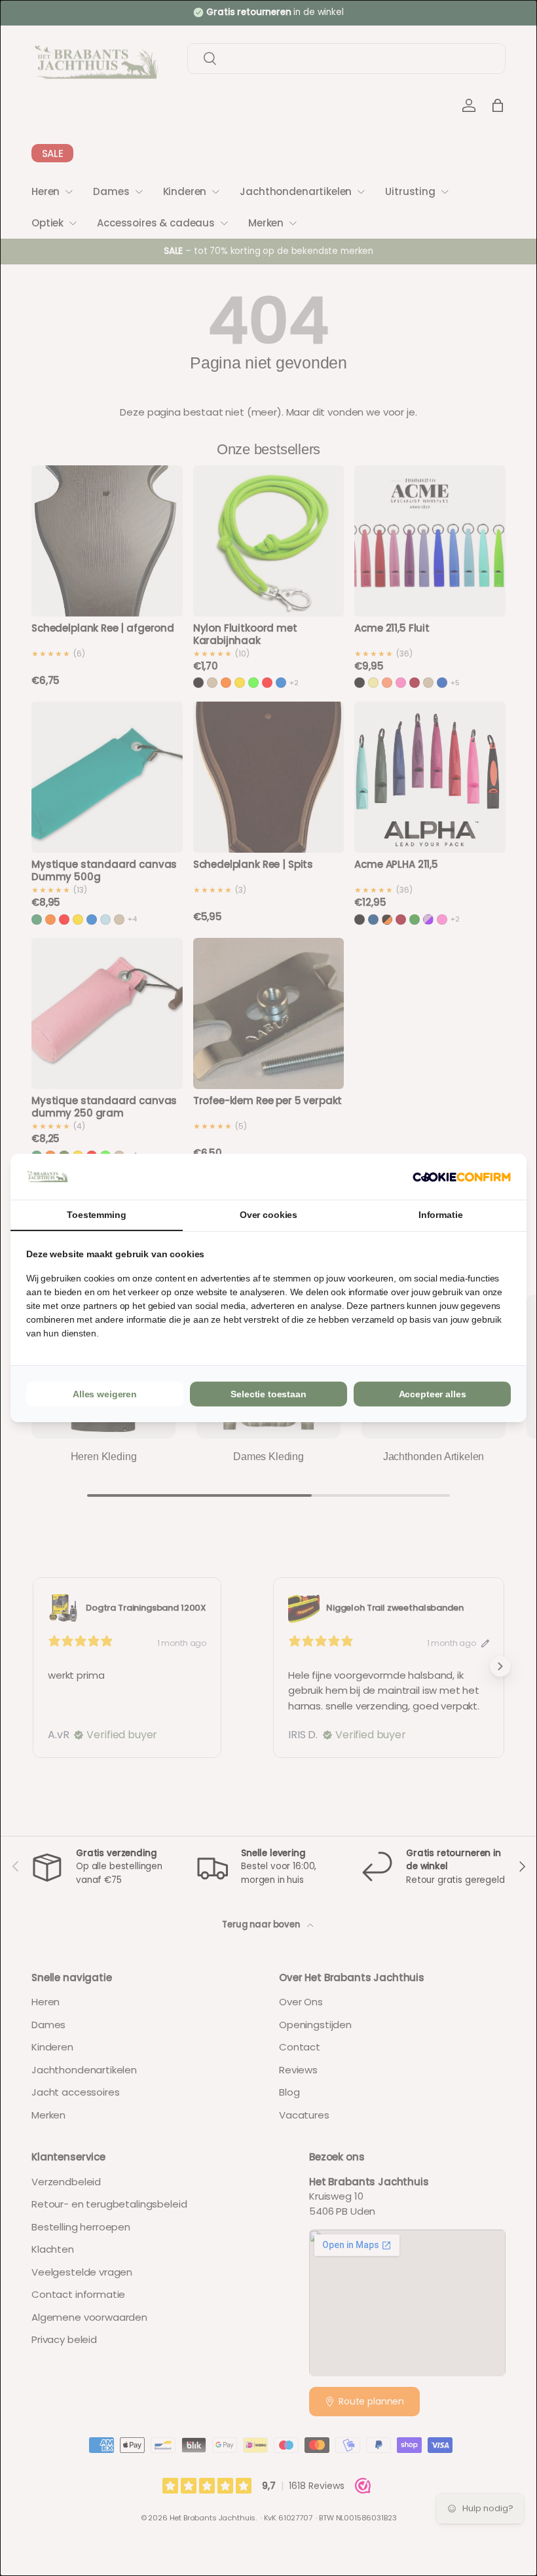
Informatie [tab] (441, 1215)
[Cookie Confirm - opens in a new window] (462, 1177)
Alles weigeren (105, 1394)
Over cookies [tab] (268, 1215)
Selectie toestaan (268, 1394)
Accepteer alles (433, 1394)
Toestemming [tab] (96, 1215)
